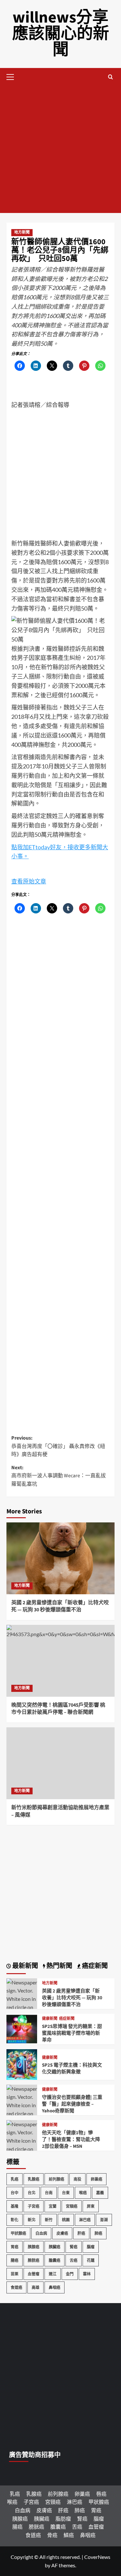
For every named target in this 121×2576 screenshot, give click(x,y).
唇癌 (101, 2494)
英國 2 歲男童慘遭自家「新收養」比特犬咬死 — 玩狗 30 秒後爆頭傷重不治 (60, 1606)
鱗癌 (69, 2535)
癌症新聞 (67, 2019)
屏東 (91, 2206)
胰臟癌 (55, 2247)
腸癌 (15, 2260)
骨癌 (52, 2535)
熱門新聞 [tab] (59, 1966)
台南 (49, 2193)
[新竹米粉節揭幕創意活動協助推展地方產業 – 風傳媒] (60, 1763)
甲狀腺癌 (18, 2233)
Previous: (58, 1446)
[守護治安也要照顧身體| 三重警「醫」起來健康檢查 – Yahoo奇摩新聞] (22, 2113)
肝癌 (81, 2233)
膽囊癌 (55, 2260)
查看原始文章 (29, 881)
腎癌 (74, 2247)
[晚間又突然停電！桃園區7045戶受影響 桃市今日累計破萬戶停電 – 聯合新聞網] (60, 1661)
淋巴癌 (85, 2220)
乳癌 (15, 2179)
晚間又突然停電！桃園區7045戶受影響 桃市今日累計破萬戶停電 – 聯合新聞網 (58, 1709)
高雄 (35, 2287)
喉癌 (83, 2193)
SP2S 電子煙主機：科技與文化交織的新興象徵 (72, 2069)
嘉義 (100, 2193)
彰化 (15, 2220)
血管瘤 (34, 2274)
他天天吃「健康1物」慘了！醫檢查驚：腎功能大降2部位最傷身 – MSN (71, 2140)
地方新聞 (22, 232)
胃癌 (15, 2247)
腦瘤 (91, 2247)
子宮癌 (34, 2206)
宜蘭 (53, 2206)
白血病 (41, 2233)
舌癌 (74, 2260)
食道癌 (16, 2287)
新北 (32, 2220)
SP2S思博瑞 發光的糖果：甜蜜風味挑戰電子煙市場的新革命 (72, 2033)
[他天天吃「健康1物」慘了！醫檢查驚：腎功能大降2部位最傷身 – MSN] (22, 2148)
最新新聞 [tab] (25, 1966)
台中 (15, 2193)
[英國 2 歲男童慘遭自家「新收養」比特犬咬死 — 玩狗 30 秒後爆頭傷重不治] (60, 1558)
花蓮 (91, 2260)
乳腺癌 (34, 2179)
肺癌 (98, 2233)
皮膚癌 (62, 2233)
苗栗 (15, 2274)
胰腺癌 (34, 2247)
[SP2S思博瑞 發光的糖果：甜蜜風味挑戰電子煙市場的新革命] (22, 2028)
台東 (66, 2193)
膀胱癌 (34, 2260)
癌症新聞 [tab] (94, 1966)
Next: (59, 1476)
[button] (13, 76)
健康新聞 (50, 2019)
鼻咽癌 (55, 2287)
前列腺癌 (56, 2179)
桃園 (66, 2220)
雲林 (87, 2274)
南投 (77, 2179)
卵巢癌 (96, 2179)
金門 (70, 2274)
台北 (32, 2193)
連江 (53, 2274)
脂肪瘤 (63, 2518)
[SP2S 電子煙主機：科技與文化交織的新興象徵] (22, 2064)
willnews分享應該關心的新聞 (61, 34)
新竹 (49, 2220)
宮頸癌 (72, 2206)
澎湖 (104, 2220)
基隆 (15, 2206)
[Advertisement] (60, 149)
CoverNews (97, 2557)
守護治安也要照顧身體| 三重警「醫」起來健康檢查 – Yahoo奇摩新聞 (72, 2104)
